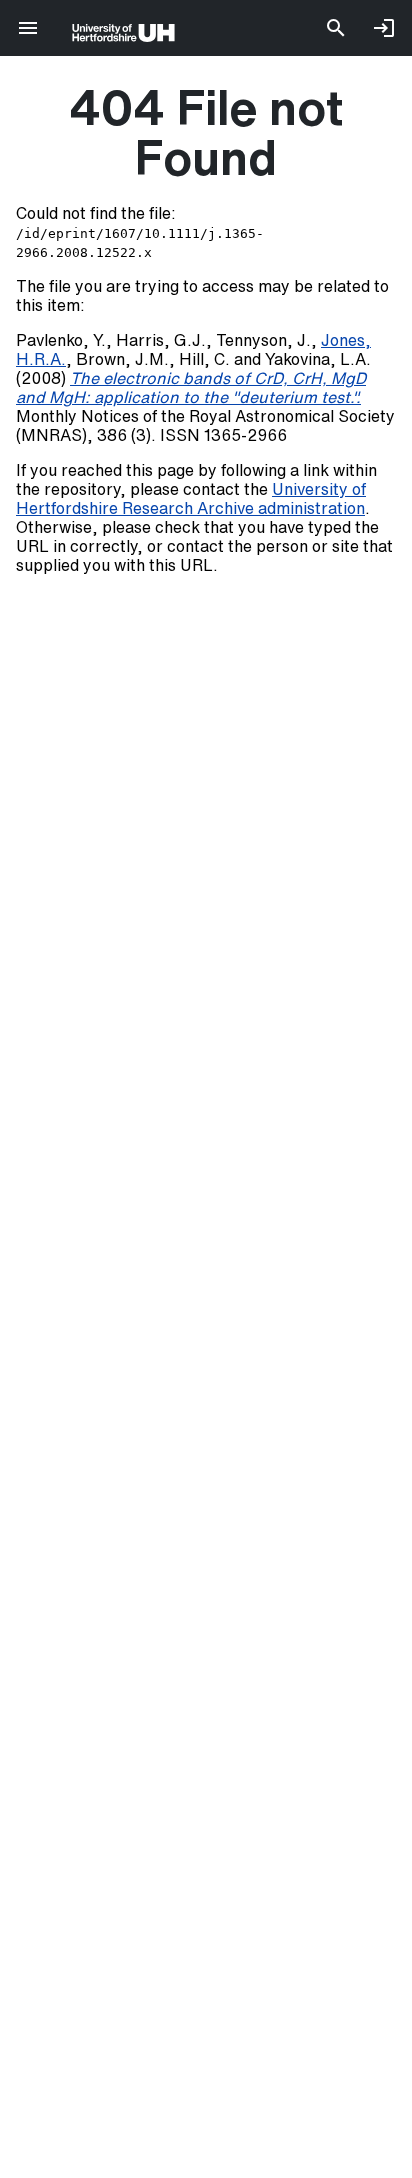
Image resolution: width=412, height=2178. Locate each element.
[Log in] (384, 28)
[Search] (336, 28)
